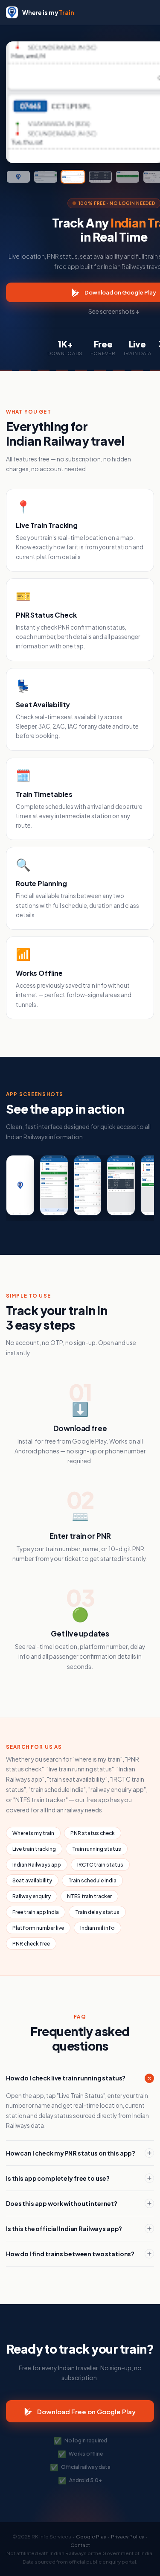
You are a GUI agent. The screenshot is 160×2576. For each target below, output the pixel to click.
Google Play (91, 2537)
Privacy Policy (128, 2537)
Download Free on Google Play (86, 2411)
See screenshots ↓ (114, 311)
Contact (80, 2545)
